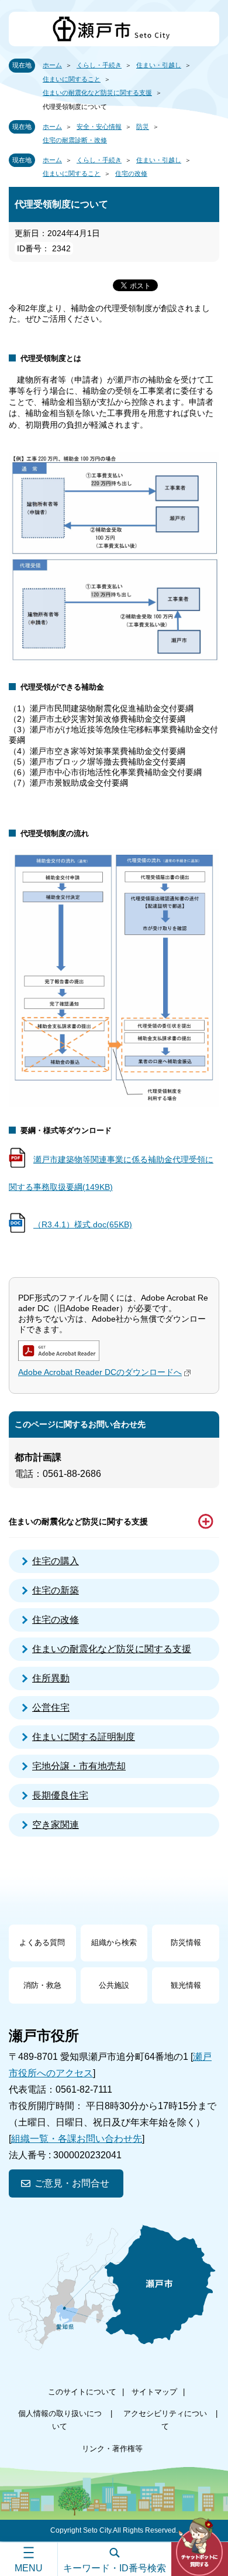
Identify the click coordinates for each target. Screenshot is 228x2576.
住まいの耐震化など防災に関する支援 (97, 93)
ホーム (52, 65)
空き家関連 (56, 1825)
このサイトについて (82, 2392)
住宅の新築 (56, 1590)
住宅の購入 (56, 1561)
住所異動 (51, 1678)
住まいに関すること (72, 79)
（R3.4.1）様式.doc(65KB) (83, 1224)
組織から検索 (114, 1942)
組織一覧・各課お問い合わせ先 (77, 2139)
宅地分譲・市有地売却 (79, 1766)
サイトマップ (154, 2392)
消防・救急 (42, 1985)
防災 (143, 127)
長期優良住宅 (60, 1795)
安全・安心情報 (99, 127)
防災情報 (186, 1942)
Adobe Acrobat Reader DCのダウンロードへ (100, 1372)
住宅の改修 (131, 173)
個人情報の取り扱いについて (60, 2420)
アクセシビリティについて (165, 2420)
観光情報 (186, 1985)
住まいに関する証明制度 (84, 1737)
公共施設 (114, 1985)
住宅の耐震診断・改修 (75, 140)
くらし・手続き (99, 65)
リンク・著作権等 (112, 2449)
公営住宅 (51, 1707)
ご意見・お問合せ (72, 2183)
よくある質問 (42, 1942)
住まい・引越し (159, 65)
